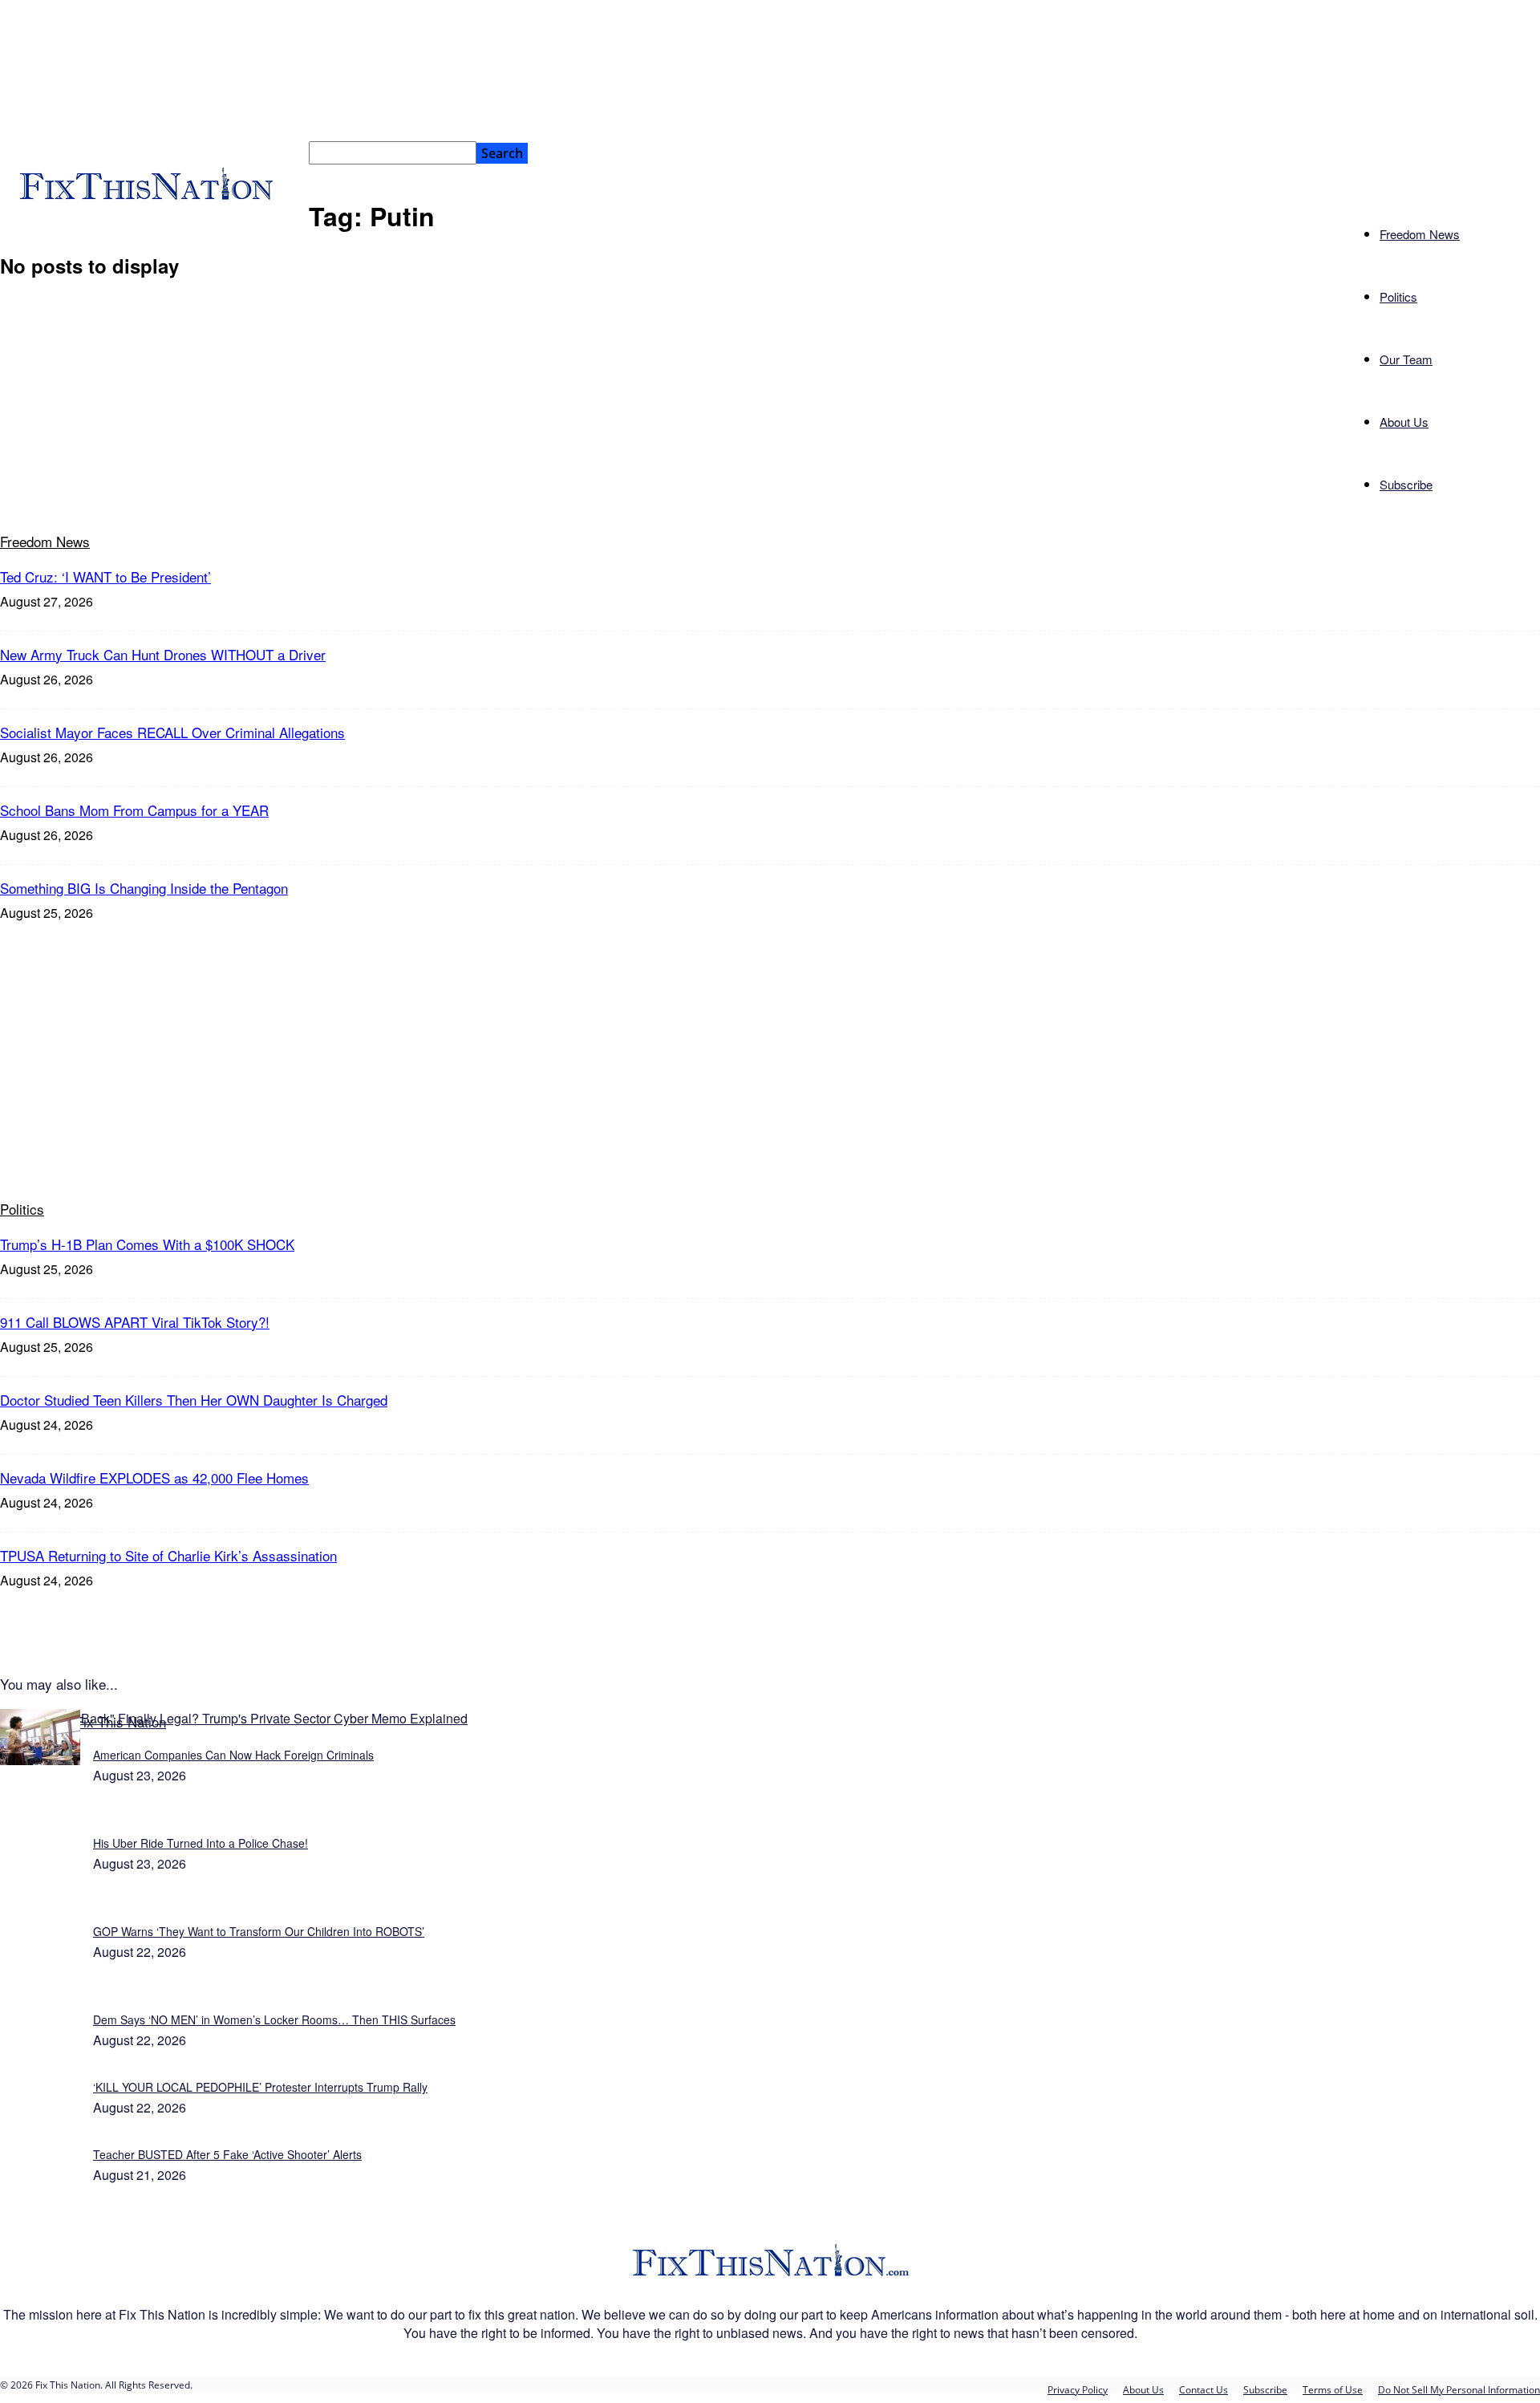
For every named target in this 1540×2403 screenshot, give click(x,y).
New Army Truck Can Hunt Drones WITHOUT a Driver (163, 654)
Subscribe (1406, 484)
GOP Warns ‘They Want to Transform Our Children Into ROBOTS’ (259, 1931)
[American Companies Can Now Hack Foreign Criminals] (234, 1718)
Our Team (1406, 359)
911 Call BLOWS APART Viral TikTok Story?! (135, 1322)
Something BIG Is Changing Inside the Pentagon (144, 888)
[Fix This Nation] (770, 2276)
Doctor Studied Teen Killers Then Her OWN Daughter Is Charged (194, 1400)
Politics (1398, 296)
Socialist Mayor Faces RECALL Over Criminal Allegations (172, 732)
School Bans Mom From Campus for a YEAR (134, 810)
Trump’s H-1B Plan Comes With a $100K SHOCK (147, 1244)
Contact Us (1204, 2390)
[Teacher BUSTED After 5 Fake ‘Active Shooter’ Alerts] (40, 1760)
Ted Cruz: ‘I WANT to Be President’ (105, 576)
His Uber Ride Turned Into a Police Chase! (201, 1843)
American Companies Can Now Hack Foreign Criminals (233, 1755)
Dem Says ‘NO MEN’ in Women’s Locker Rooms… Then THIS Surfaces (274, 2019)
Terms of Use (1333, 2390)
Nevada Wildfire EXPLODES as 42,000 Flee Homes (154, 1478)
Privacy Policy (1078, 2390)
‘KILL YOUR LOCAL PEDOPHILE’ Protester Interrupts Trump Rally (260, 2087)
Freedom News (1420, 234)
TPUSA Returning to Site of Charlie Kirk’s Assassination (168, 1555)
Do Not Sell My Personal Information (1459, 2390)
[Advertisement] (770, 1061)
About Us (1404, 422)
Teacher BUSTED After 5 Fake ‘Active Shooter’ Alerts (227, 2154)
